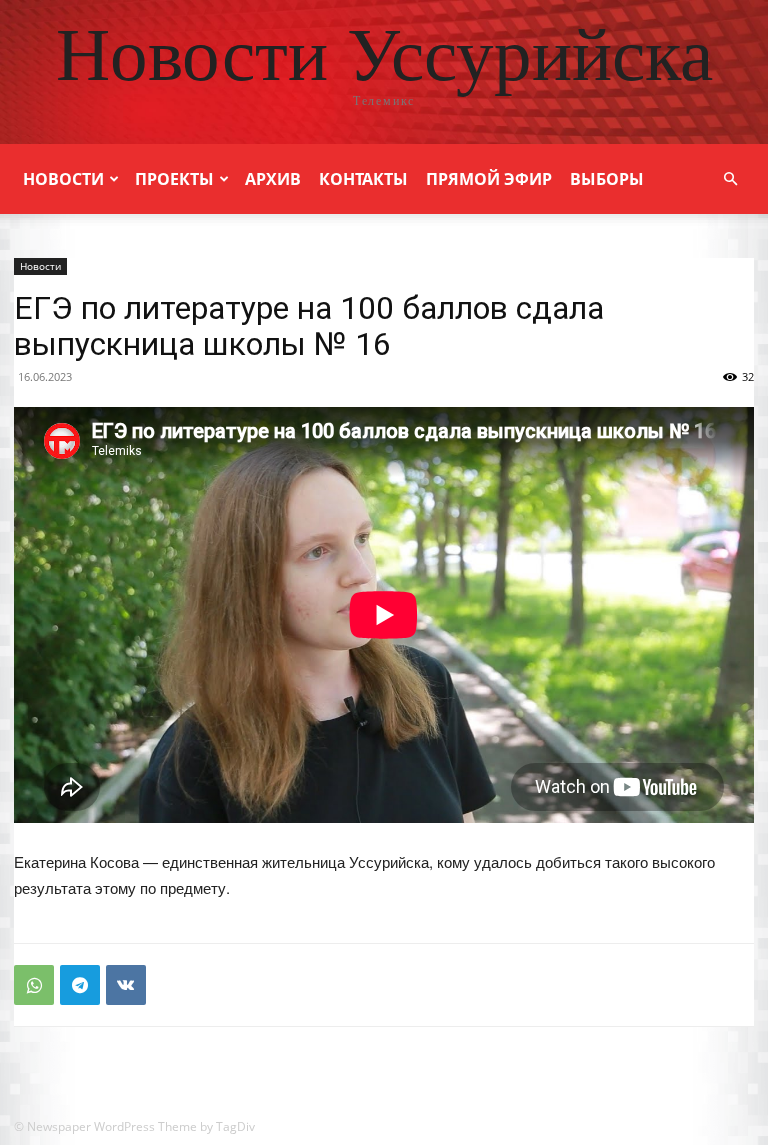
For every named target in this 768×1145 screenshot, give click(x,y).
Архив (273, 179)
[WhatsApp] (34, 985)
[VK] (126, 985)
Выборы (607, 179)
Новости (63, 179)
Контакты (363, 179)
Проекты (174, 179)
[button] (730, 179)
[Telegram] (80, 985)
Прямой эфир (489, 179)
